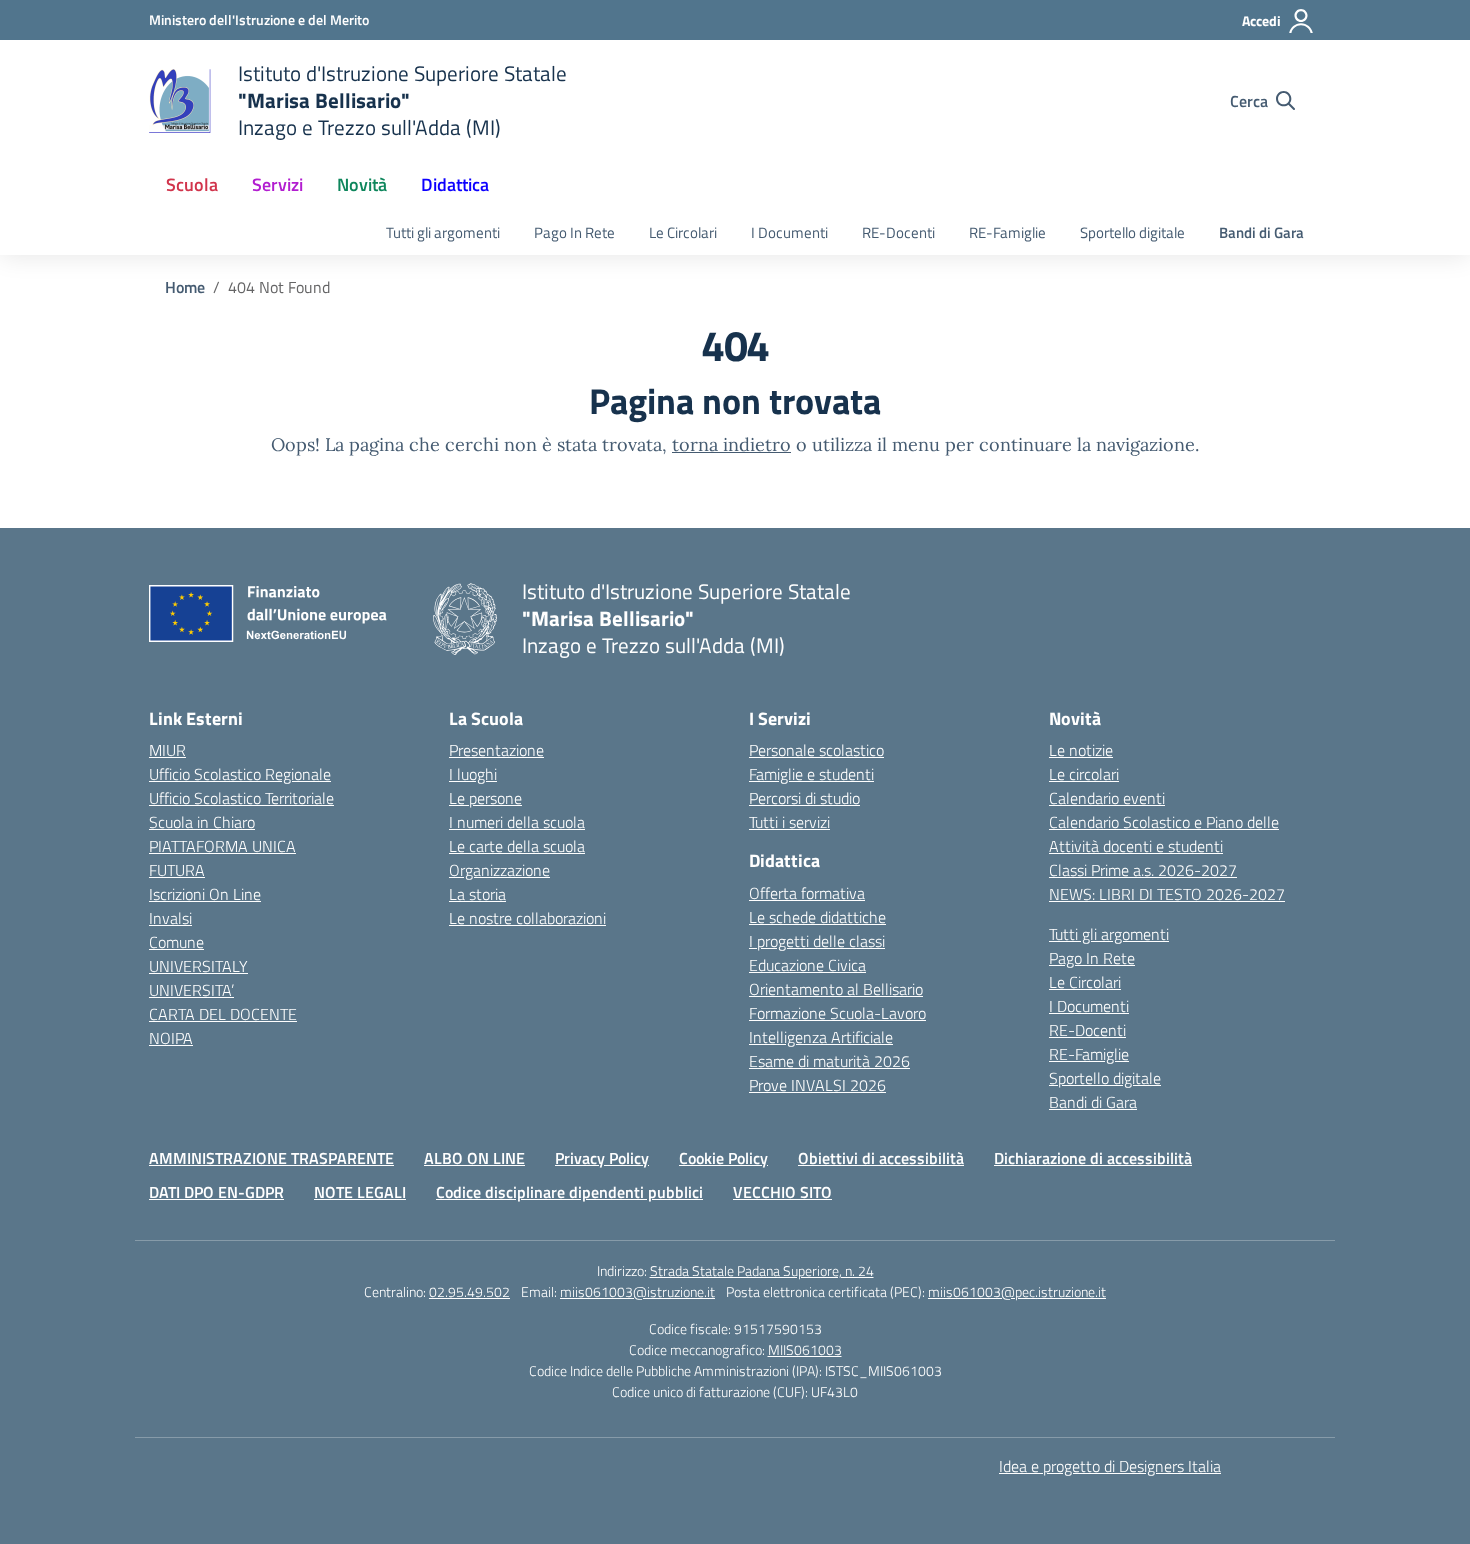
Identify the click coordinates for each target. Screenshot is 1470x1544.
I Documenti (789, 232)
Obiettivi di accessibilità (881, 1158)
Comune (176, 942)
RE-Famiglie (1007, 232)
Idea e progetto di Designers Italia (1110, 1466)
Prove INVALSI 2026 (817, 1085)
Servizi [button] (277, 184)
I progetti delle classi (817, 941)
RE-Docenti (898, 232)
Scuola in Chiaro (202, 822)
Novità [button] (362, 184)
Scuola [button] (192, 184)
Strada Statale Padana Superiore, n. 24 (762, 1270)
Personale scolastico (816, 750)
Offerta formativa (807, 893)
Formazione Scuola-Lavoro (837, 1013)
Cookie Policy (723, 1158)
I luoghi (473, 774)
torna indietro (731, 444)
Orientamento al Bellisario (836, 989)
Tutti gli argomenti (443, 232)
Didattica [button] (455, 184)
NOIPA (171, 1038)
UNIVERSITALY (198, 966)
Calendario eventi (1107, 798)
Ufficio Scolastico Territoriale (241, 798)
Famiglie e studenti (811, 774)
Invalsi (170, 918)
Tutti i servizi (789, 822)
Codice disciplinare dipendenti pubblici (569, 1192)
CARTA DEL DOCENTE (223, 1014)
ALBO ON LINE (474, 1158)
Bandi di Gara (1261, 232)
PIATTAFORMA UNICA (222, 846)
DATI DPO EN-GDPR (216, 1192)
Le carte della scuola (517, 846)
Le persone (485, 798)
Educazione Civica (807, 965)
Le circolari (1084, 774)
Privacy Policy (602, 1158)
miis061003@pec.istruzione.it (1017, 1291)
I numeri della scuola (517, 822)
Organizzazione (499, 870)
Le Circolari (683, 232)
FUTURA (177, 870)
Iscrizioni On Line (205, 894)
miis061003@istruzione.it (637, 1291)
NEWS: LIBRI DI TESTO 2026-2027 (1167, 894)
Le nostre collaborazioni (527, 918)
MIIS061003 (805, 1349)
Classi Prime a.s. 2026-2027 (1143, 870)
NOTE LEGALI (360, 1192)
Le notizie (1081, 750)
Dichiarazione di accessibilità (1093, 1158)
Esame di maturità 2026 (829, 1061)
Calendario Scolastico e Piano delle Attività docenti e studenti (1164, 834)
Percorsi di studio (804, 798)
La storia (477, 894)
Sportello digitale (1132, 232)
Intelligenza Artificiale (821, 1037)
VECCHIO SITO (782, 1192)
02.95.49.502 (469, 1291)
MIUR (167, 750)
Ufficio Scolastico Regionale (240, 774)
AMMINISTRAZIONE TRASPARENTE (271, 1158)
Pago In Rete (574, 232)
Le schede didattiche (817, 917)
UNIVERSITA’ (191, 990)
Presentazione (496, 750)
